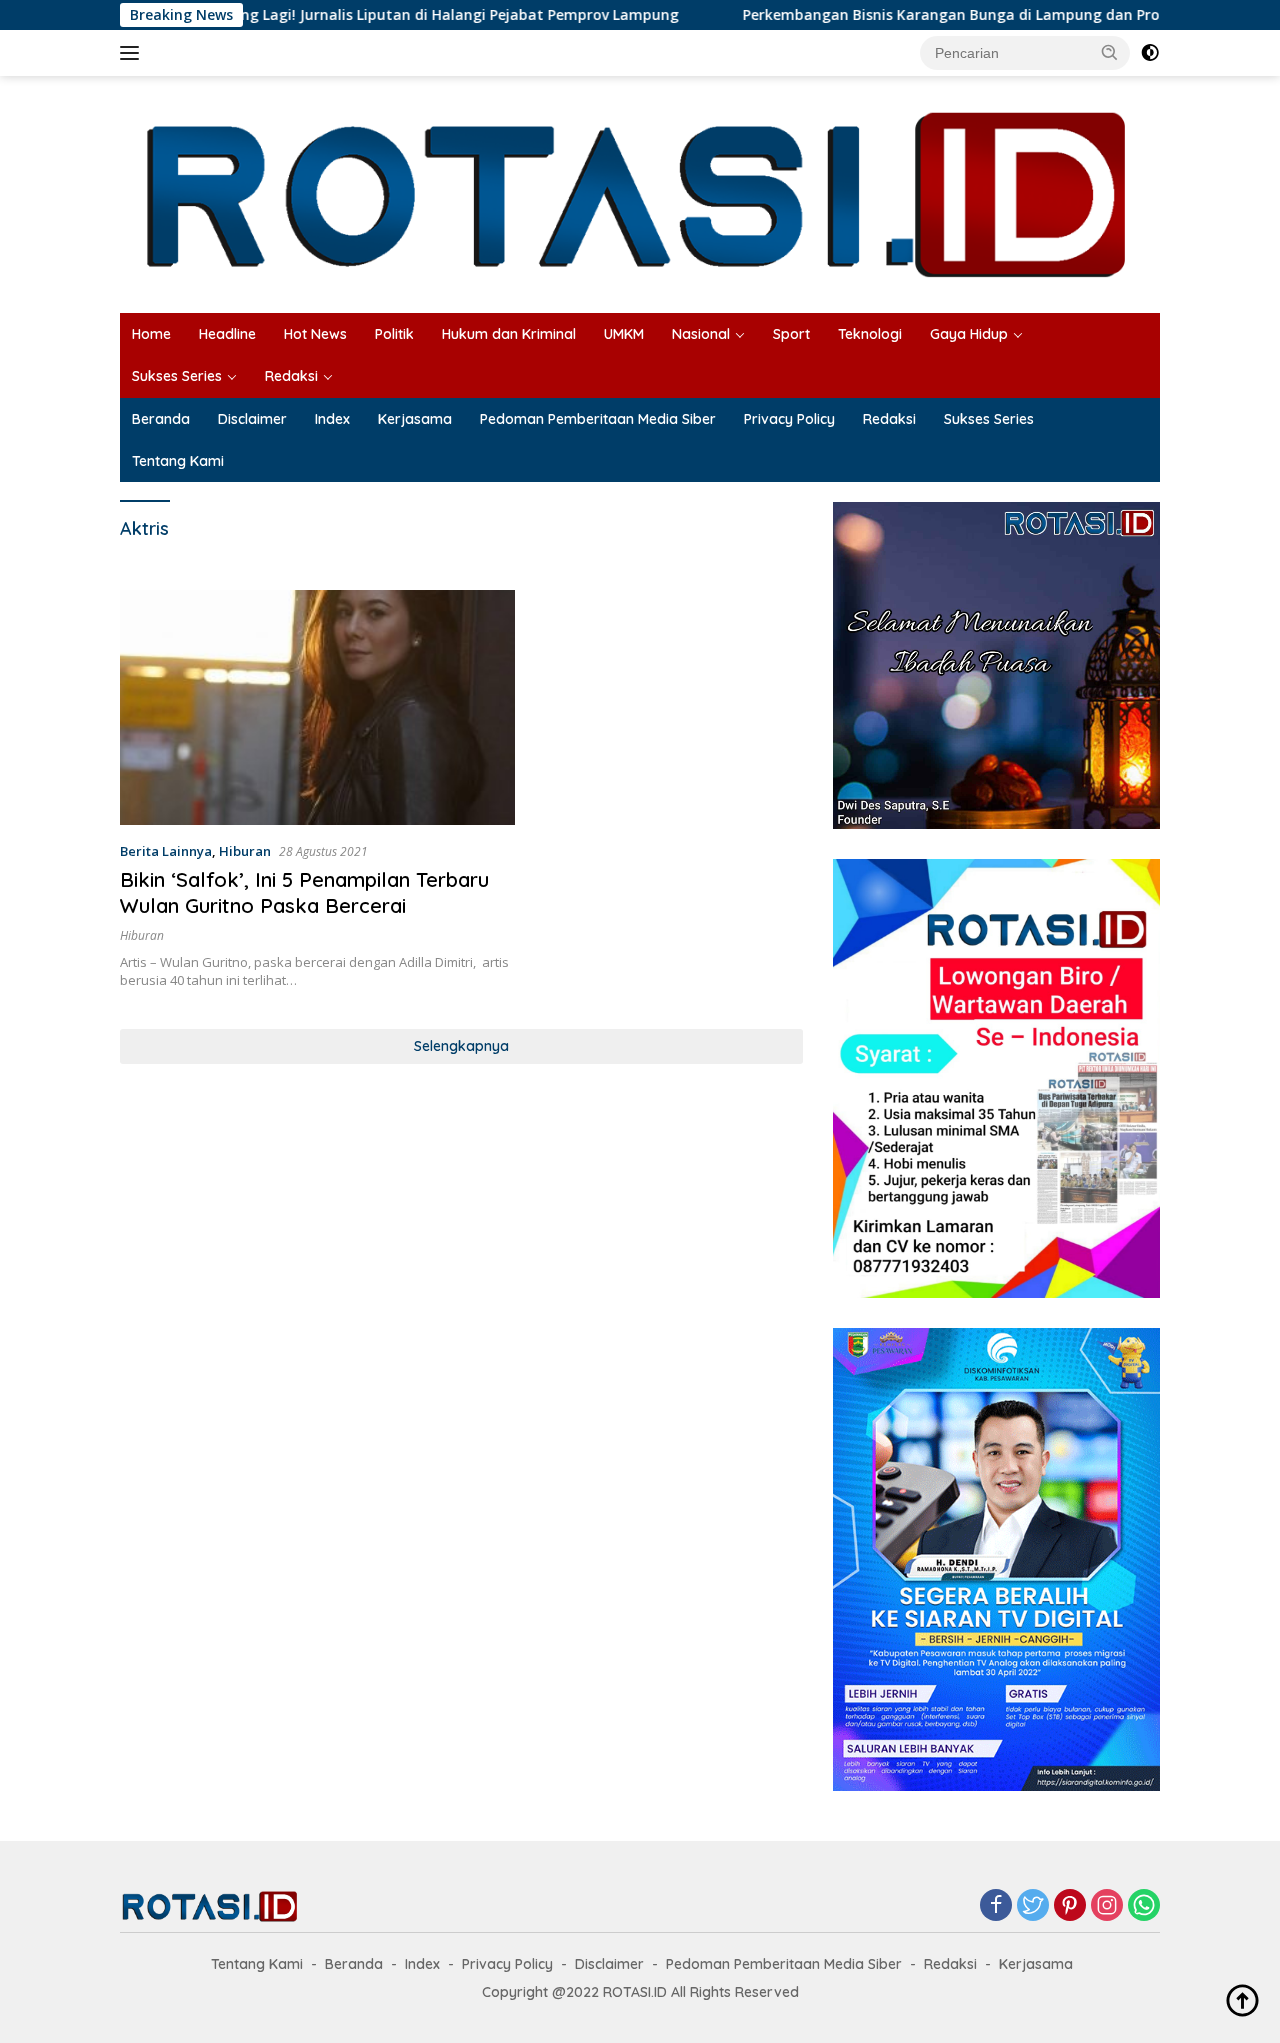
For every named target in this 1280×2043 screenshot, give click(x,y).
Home (151, 334)
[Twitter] (1033, 1906)
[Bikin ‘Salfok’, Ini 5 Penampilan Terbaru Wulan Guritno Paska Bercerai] (317, 707)
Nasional (701, 334)
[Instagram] (1107, 1906)
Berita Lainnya (166, 851)
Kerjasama (415, 419)
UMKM (624, 334)
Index (332, 419)
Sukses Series (177, 376)
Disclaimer (252, 419)
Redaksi (291, 376)
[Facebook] (996, 1906)
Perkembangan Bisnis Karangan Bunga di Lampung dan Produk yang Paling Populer (965, 15)
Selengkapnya (461, 1046)
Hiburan (245, 851)
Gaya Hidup (969, 334)
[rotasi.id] (640, 192)
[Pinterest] (1070, 1906)
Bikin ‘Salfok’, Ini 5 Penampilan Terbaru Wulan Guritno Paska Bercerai (304, 892)
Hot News (315, 334)
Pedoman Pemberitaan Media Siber (598, 419)
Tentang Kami (178, 461)
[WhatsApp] (1144, 1906)
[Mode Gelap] (1150, 53)
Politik (394, 334)
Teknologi (870, 334)
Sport (791, 334)
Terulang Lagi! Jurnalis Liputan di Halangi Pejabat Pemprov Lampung (366, 15)
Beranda (161, 419)
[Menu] (133, 53)
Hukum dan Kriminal (509, 334)
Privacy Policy (789, 419)
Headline (227, 334)
